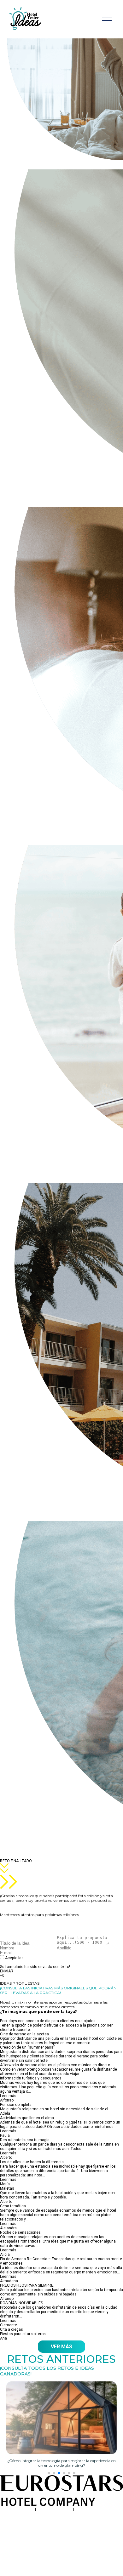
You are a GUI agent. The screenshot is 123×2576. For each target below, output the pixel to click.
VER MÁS (61, 2347)
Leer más (8, 2096)
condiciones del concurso (47, 1958)
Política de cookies (92, 2509)
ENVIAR (7, 1971)
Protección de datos (55, 2509)
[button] (49, 2473)
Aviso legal (24, 2509)
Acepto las (38, 1960)
